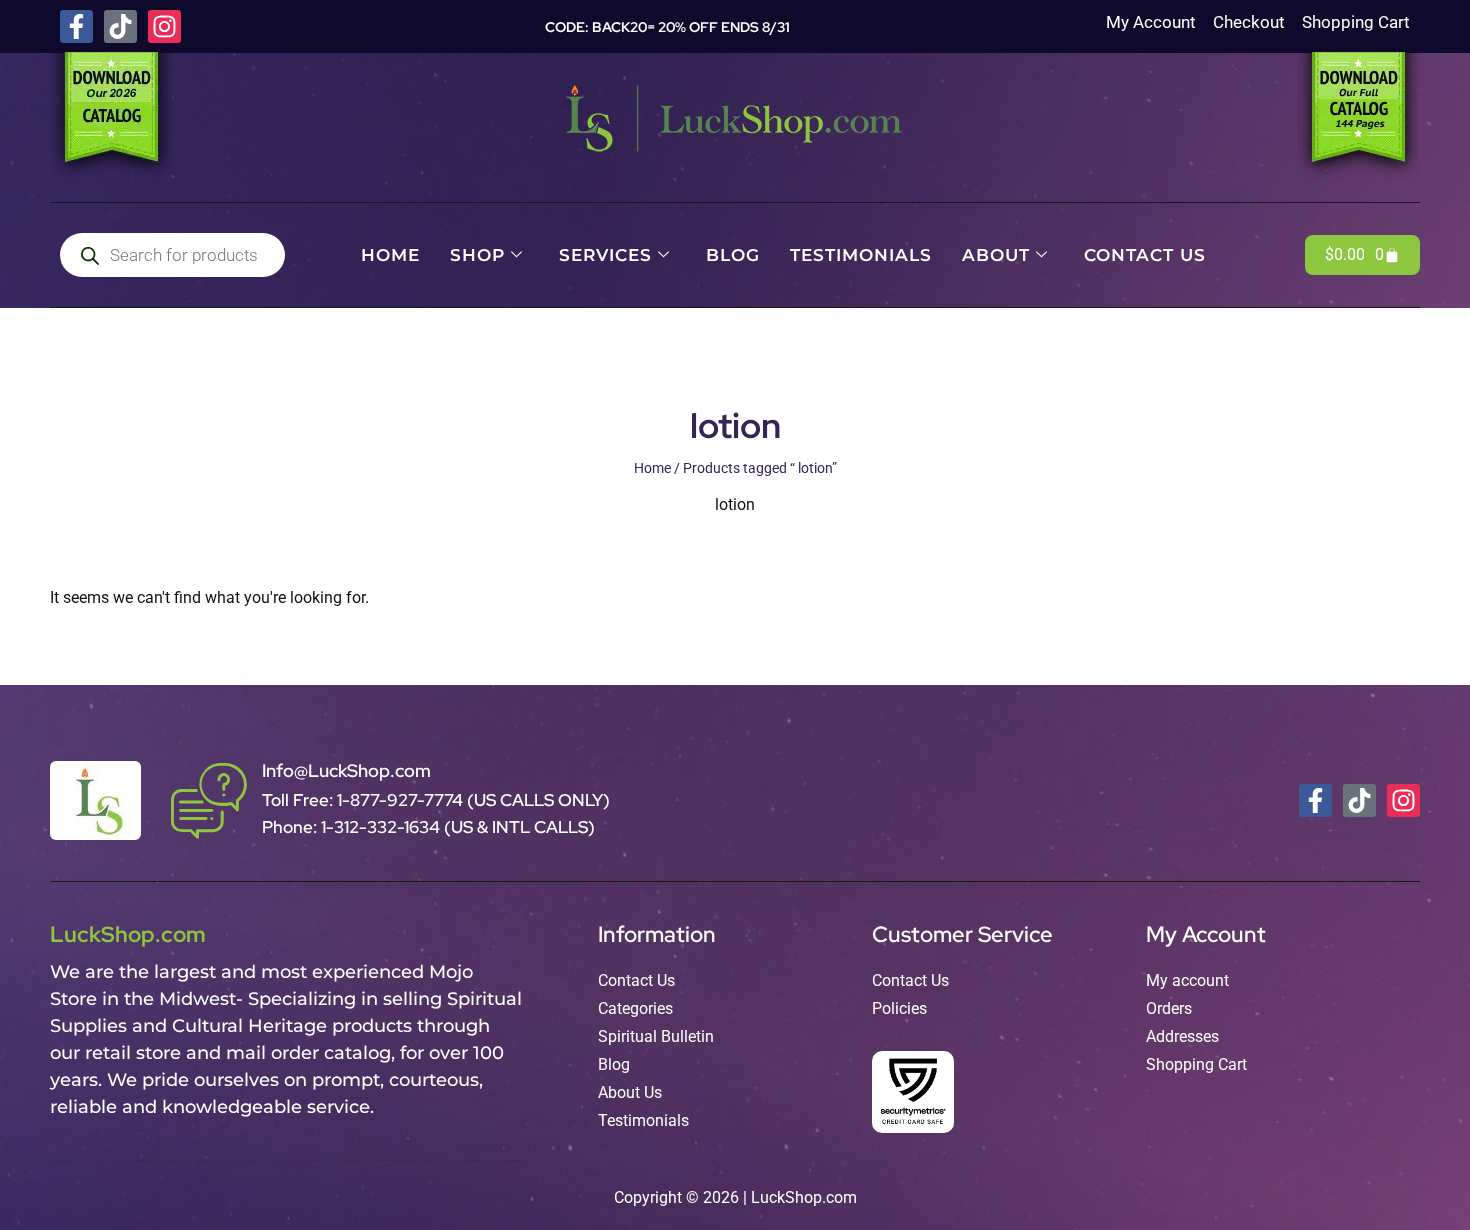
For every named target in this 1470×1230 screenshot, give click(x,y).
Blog (733, 255)
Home (390, 255)
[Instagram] (164, 26)
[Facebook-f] (76, 26)
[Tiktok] (120, 26)
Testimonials (861, 255)
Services (605, 255)
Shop (477, 255)
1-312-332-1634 (382, 827)
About (996, 255)
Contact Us (1145, 255)
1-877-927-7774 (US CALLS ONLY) (473, 800)
